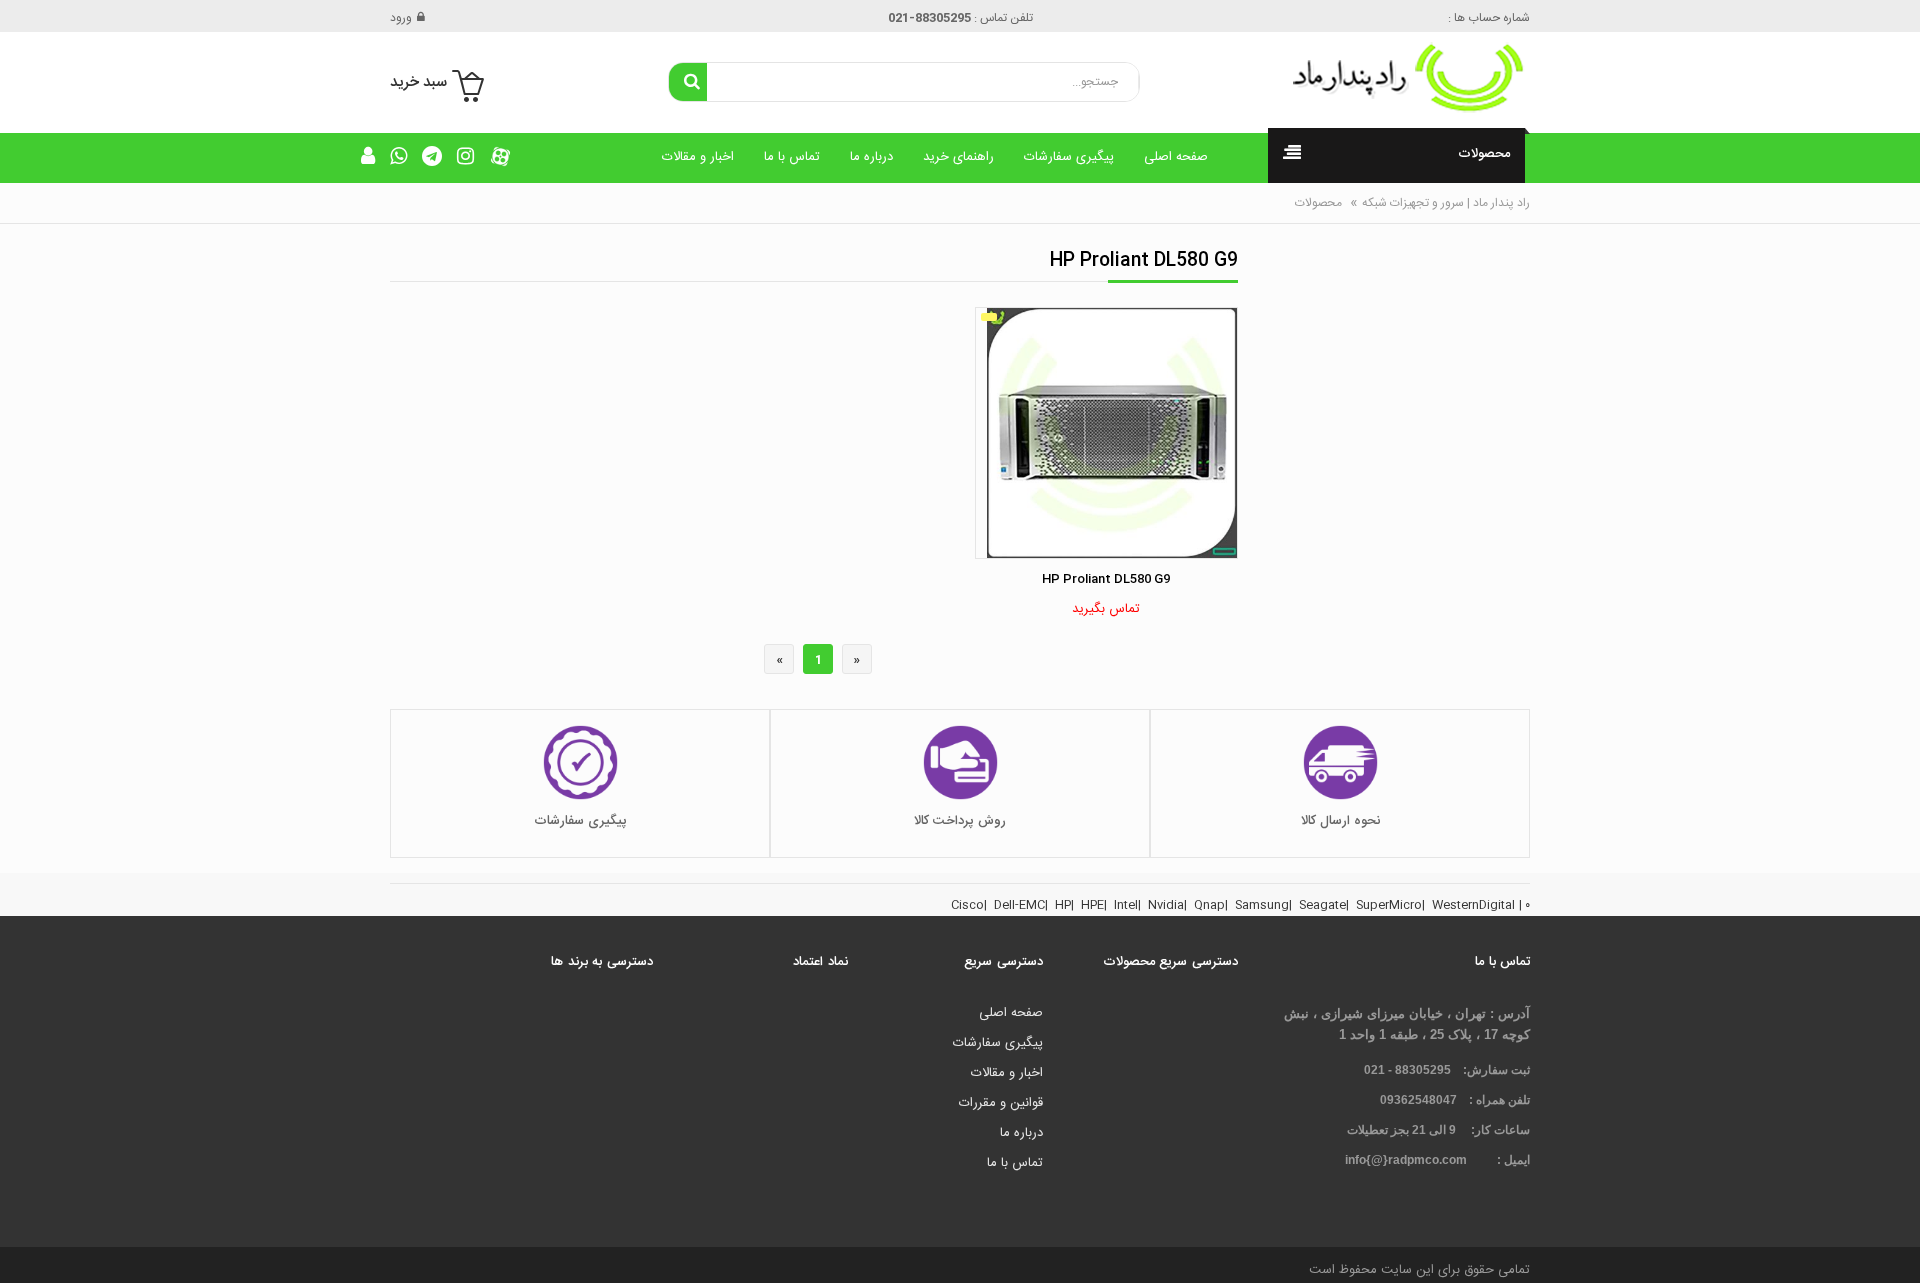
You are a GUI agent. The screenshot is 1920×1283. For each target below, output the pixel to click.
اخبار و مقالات (698, 157)
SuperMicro (1389, 905)
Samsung (1262, 905)
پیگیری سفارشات (1069, 157)
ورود (401, 18)
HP (1063, 905)
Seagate (1322, 905)
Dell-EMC (1019, 905)
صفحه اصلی (1176, 157)
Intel (1126, 905)
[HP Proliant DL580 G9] (1106, 433)
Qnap (1209, 905)
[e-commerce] (1400, 79)
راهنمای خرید (958, 157)
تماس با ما (792, 157)
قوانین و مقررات (1001, 1103)
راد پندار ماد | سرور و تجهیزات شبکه (1446, 203)
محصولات (1318, 203)
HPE (1092, 905)
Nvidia (1166, 905)
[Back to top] (24, 1247)
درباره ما (871, 157)
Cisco (967, 905)
